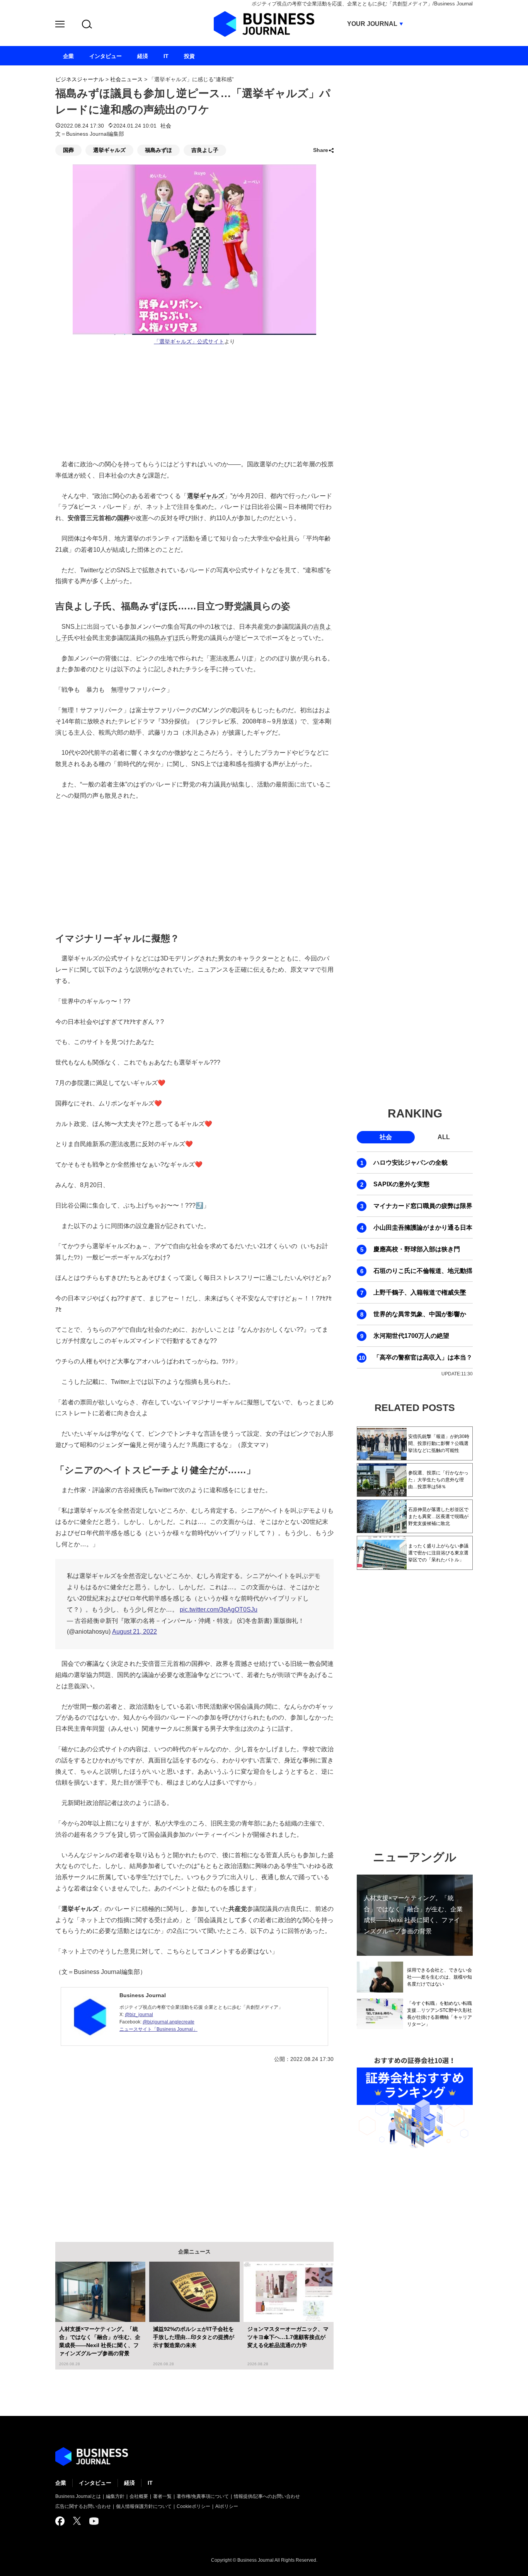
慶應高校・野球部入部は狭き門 (417, 1249)
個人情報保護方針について (144, 2506)
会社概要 (139, 2496)
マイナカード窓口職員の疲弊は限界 (423, 1206)
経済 (129, 2483)
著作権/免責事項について (203, 2496)
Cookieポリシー (193, 2506)
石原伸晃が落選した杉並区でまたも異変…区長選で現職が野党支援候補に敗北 (438, 1517)
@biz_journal (139, 2015)
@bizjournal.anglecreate (169, 2022)
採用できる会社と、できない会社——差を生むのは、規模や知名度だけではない (439, 1977)
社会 (166, 126)
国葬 (68, 150)
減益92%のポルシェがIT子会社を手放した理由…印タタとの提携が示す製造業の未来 (194, 2337)
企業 (61, 2483)
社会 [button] (386, 1137)
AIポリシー (227, 2506)
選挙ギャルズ (109, 150)
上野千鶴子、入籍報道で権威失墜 (420, 1292)
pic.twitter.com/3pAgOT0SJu (219, 1610)
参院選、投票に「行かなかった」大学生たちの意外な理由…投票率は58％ (438, 1480)
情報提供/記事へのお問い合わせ (267, 2496)
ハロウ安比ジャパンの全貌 (410, 1163)
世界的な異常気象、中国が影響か (420, 1314)
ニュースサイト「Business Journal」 (158, 2029)
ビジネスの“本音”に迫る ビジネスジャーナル (92, 2457)
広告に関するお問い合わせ (83, 2506)
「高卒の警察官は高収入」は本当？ (423, 1357)
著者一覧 (162, 2496)
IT (150, 2483)
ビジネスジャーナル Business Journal (264, 24)
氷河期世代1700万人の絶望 (411, 1336)
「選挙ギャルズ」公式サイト (189, 342)
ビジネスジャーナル (80, 79)
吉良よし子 (205, 150)
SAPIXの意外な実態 (401, 1184)
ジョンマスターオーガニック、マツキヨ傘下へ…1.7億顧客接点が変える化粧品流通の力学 (288, 2337)
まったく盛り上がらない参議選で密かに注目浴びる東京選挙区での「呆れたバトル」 (438, 1553)
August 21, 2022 (135, 1632)
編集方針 (115, 2496)
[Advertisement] (194, 865)
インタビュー (95, 2483)
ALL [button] (444, 1137)
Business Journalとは (78, 2496)
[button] (60, 25)
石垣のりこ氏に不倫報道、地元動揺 (423, 1271)
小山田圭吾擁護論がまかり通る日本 (423, 1227)
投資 (189, 56)
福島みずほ (158, 150)
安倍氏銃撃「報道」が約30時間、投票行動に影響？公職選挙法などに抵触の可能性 (439, 1443)
